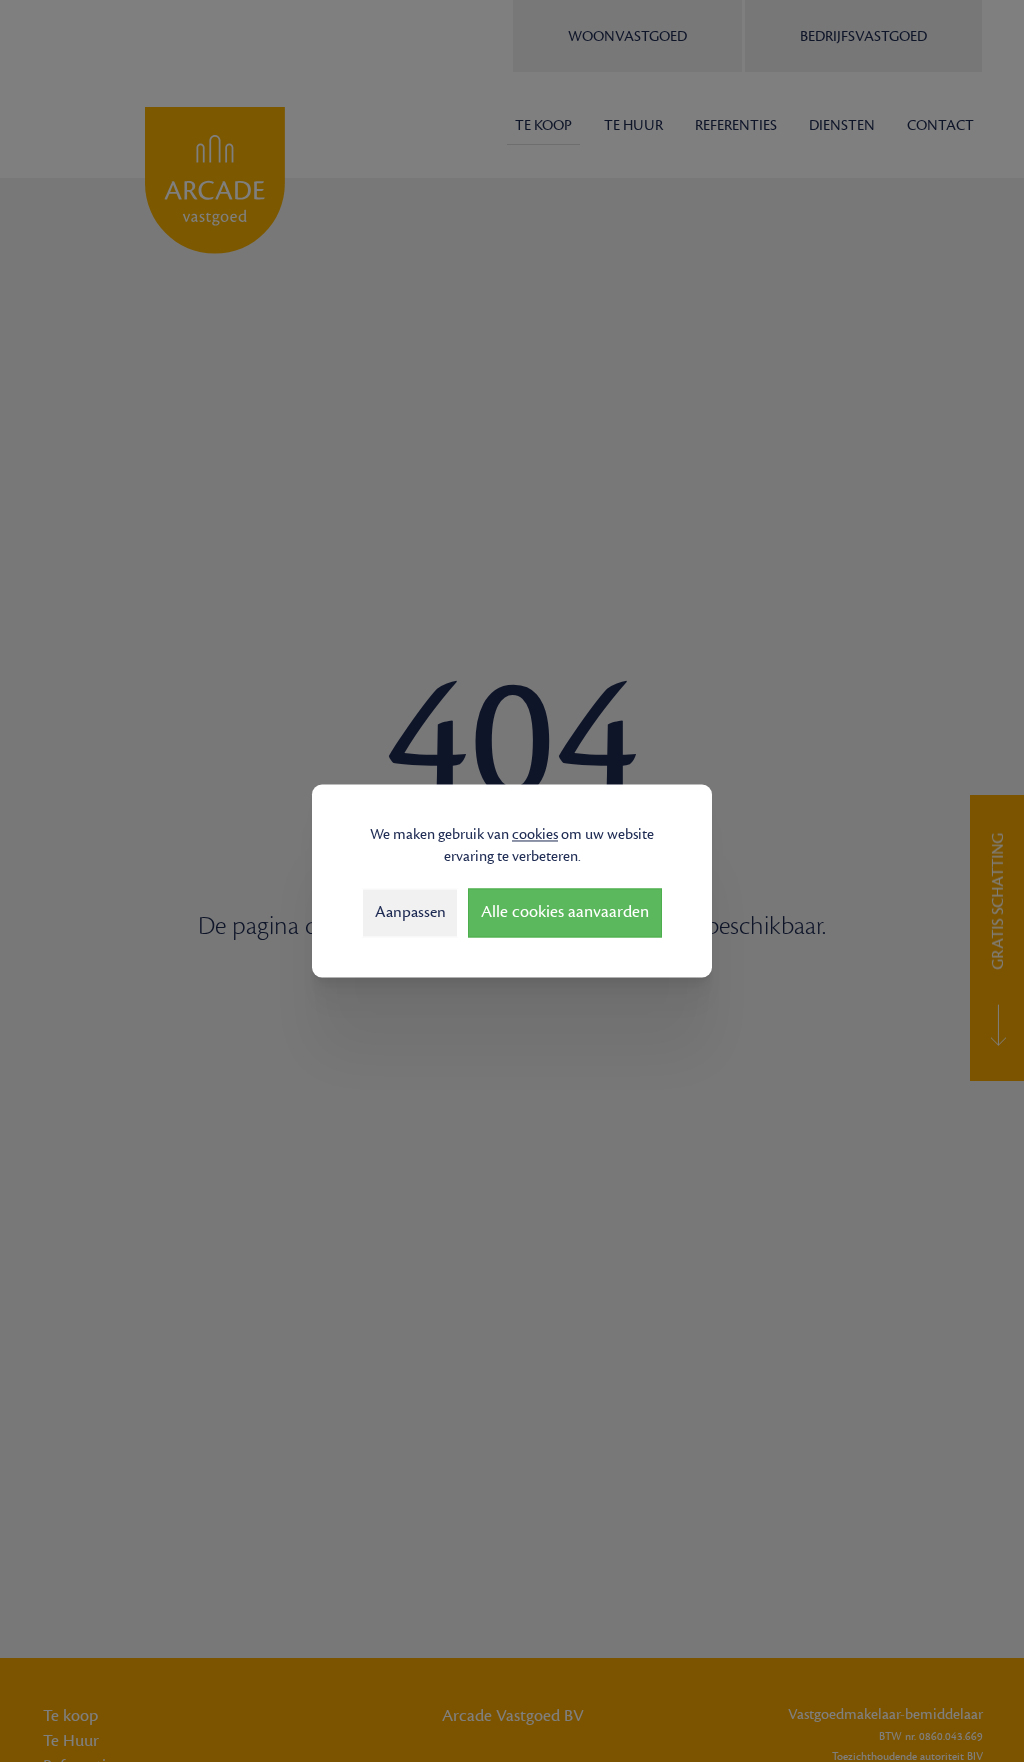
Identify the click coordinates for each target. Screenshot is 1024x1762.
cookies (535, 834)
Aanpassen (410, 912)
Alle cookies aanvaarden (565, 913)
